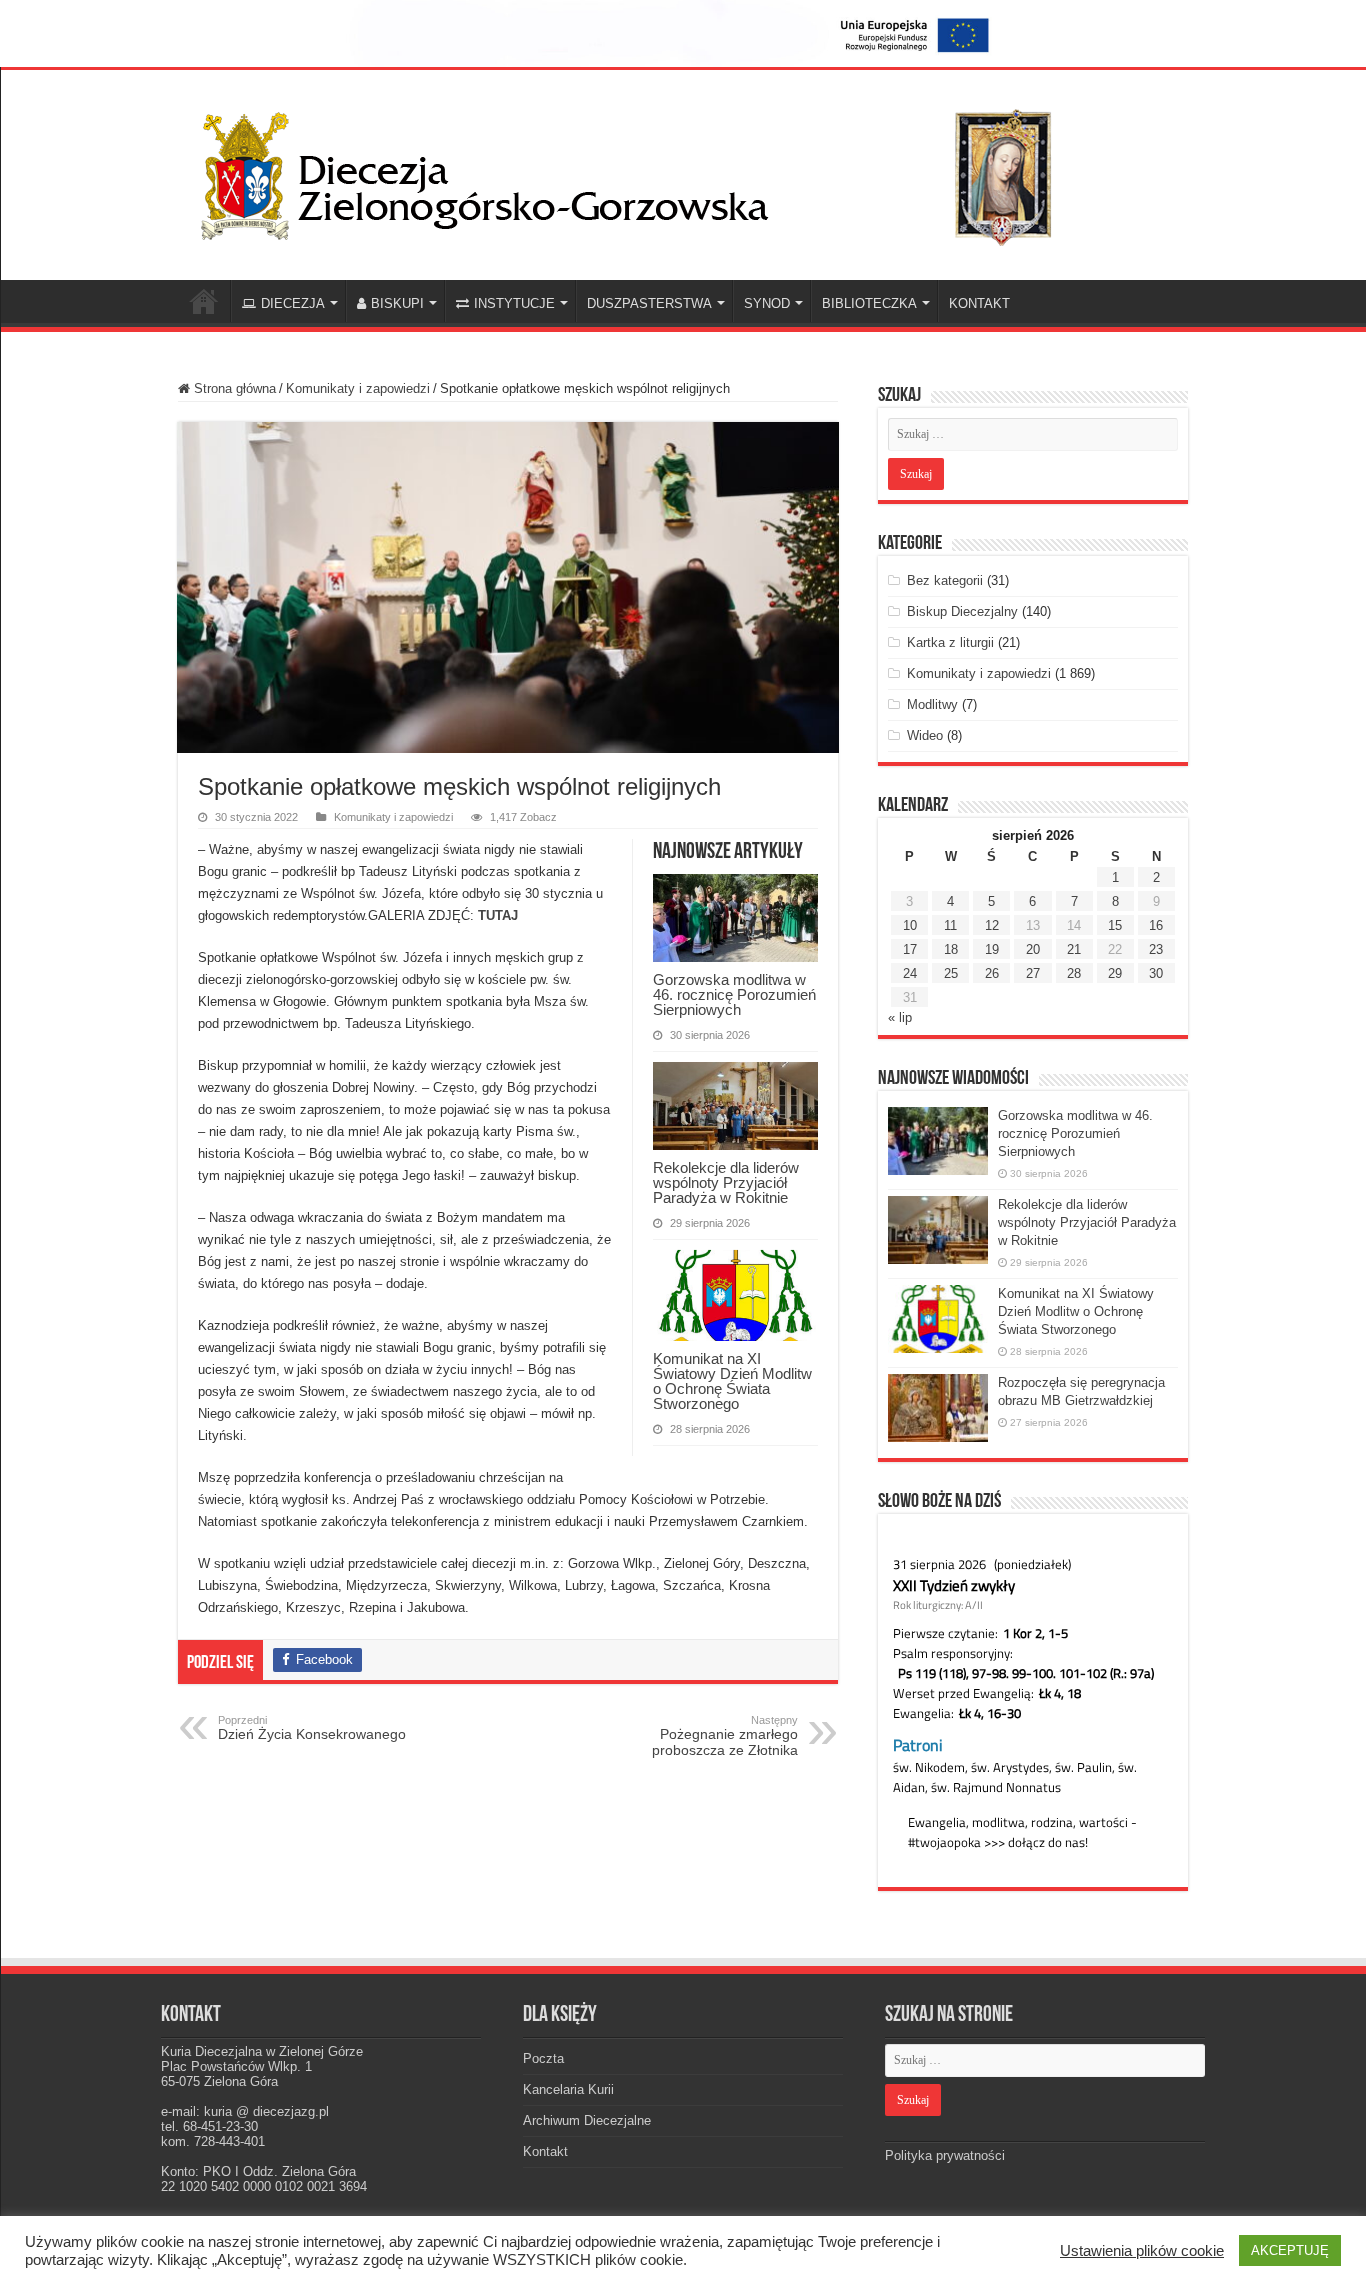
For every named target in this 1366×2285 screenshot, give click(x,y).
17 (910, 949)
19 (992, 949)
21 (1074, 949)
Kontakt (545, 2151)
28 (1074, 973)
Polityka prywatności (945, 2155)
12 (992, 925)
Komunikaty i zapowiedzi (358, 388)
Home (204, 301)
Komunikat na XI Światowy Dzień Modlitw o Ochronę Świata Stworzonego (732, 1381)
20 (1033, 949)
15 (1115, 925)
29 (1115, 973)
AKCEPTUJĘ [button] (1290, 2250)
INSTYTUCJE (514, 303)
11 (950, 925)
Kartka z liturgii (950, 642)
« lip (900, 1017)
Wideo (925, 735)
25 (951, 973)
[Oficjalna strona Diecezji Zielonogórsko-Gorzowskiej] (643, 171)
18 (951, 949)
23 (1156, 949)
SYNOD (767, 303)
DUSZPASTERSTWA (649, 303)
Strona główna (233, 388)
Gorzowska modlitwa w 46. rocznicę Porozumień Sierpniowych (734, 994)
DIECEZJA (293, 303)
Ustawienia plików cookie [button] (1142, 2251)
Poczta (543, 2058)
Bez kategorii (945, 580)
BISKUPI (397, 303)
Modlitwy (932, 704)
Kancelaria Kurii (568, 2089)
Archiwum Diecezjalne (587, 2120)
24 (910, 973)
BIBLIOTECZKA (869, 303)
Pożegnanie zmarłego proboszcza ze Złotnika (725, 1736)
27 (1033, 973)
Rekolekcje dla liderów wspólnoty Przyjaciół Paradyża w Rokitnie (726, 1182)
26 (992, 973)
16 (1156, 925)
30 (1156, 973)
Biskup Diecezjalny (962, 611)
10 (910, 925)
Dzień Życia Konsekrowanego (312, 1728)
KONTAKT (979, 303)
